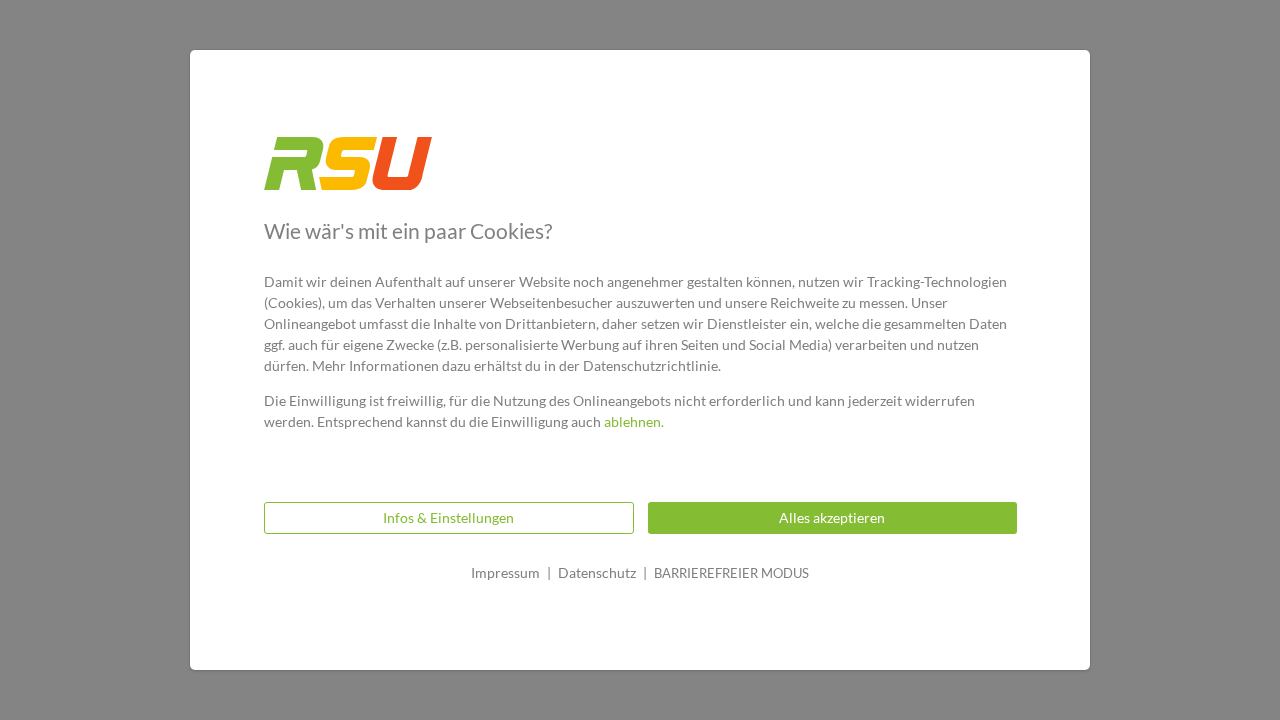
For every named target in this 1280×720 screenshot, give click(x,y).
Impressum (505, 572)
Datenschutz (597, 572)
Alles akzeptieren (832, 517)
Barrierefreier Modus (731, 573)
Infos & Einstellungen (448, 517)
